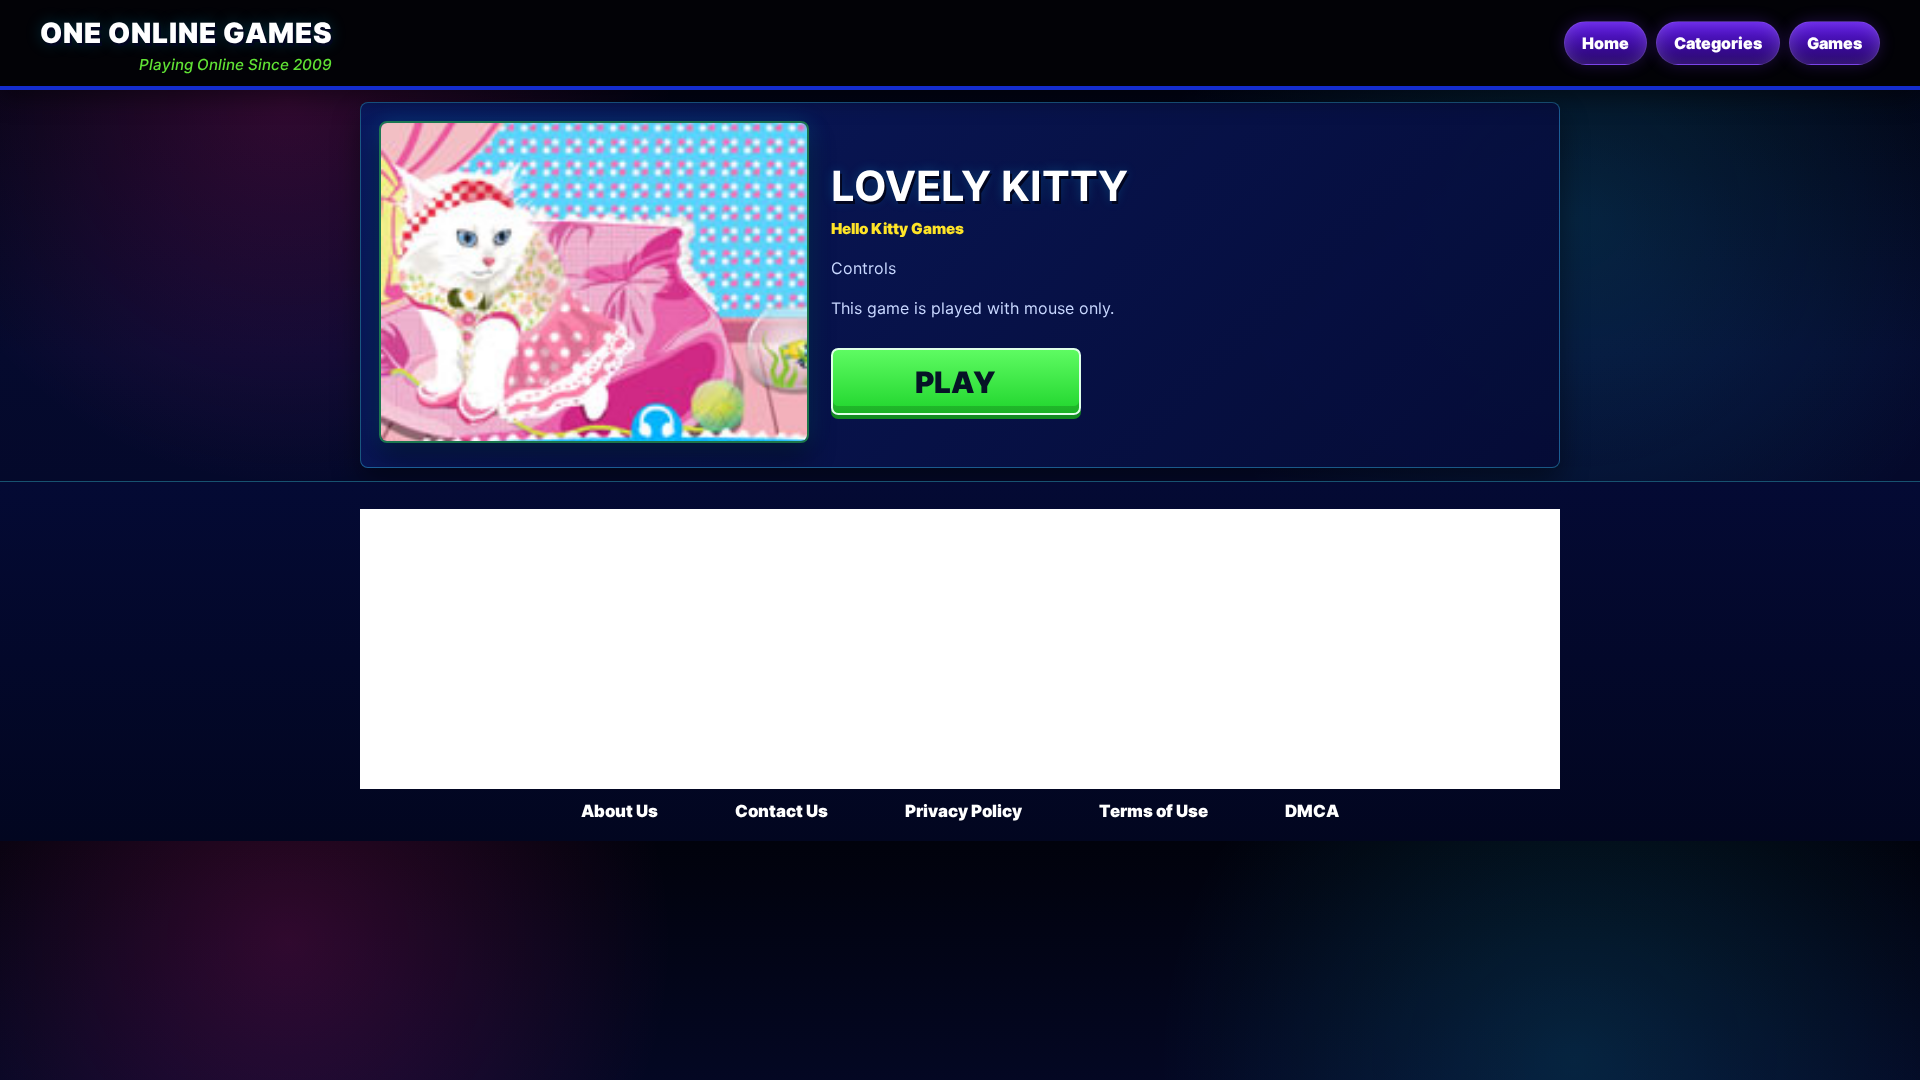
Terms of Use (1153, 811)
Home (1605, 43)
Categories (1718, 43)
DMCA (1312, 811)
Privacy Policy (963, 811)
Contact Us (781, 811)
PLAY (955, 382)
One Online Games (186, 33)
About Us (619, 811)
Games (1834, 43)
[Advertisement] (960, 649)
